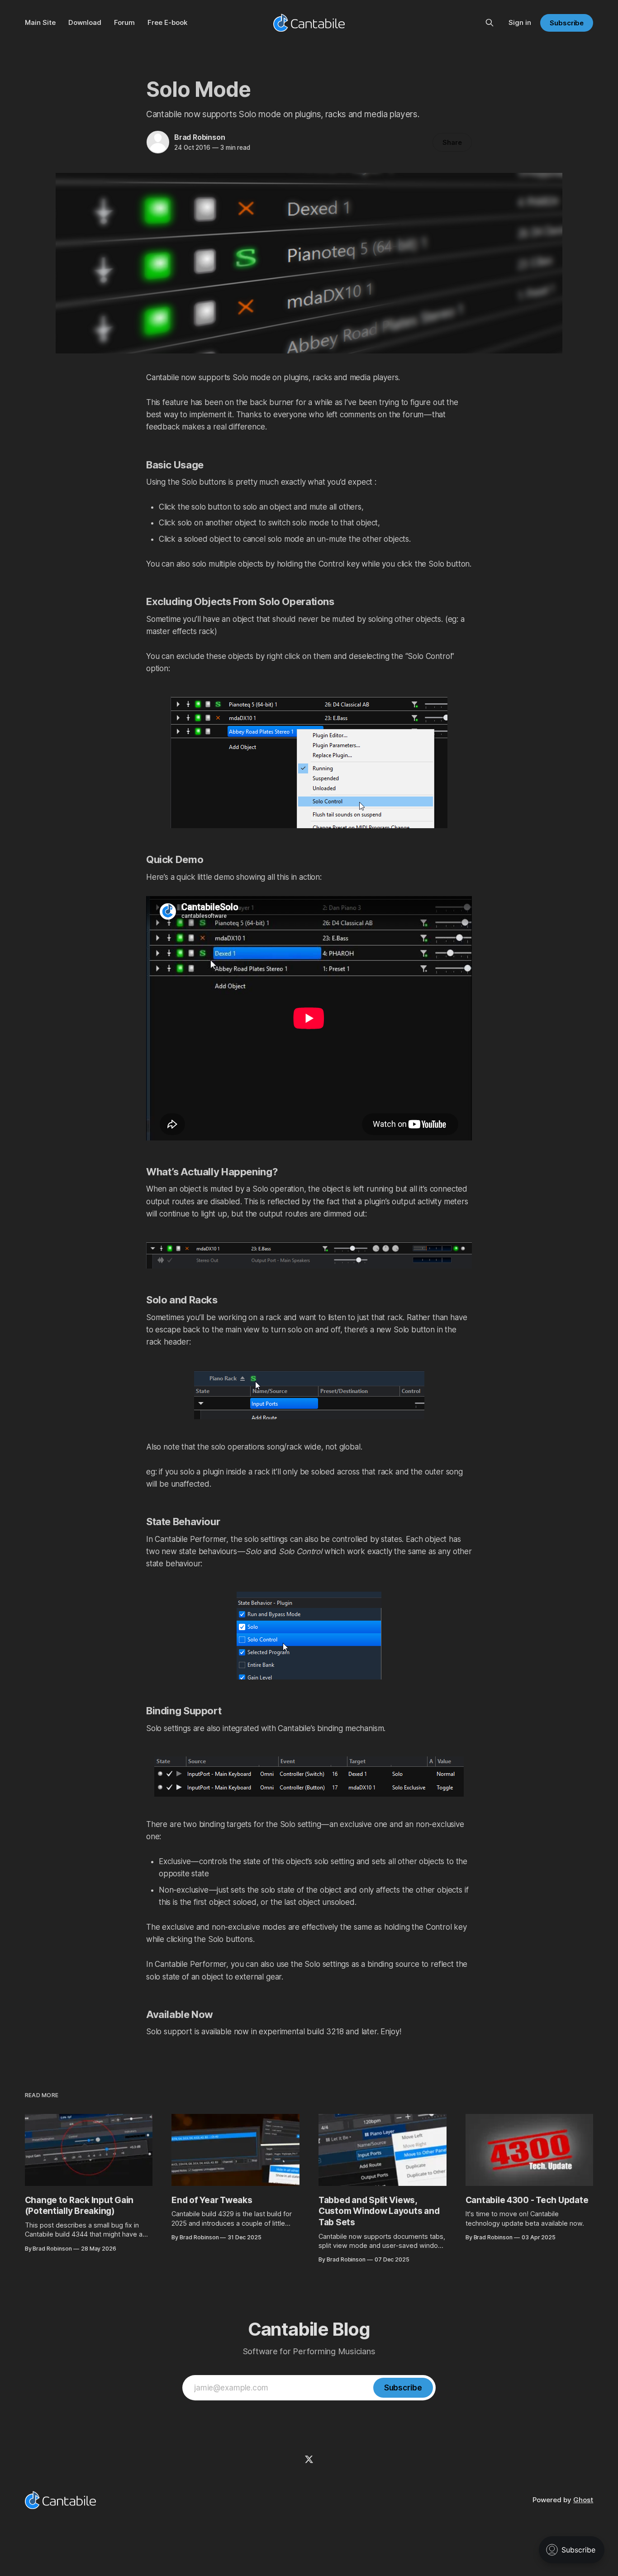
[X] (309, 2459)
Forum (124, 22)
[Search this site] (490, 23)
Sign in (520, 22)
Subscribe (567, 23)
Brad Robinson (200, 137)
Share (452, 142)
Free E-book (167, 22)
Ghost (583, 2500)
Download (85, 22)
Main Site (40, 22)
